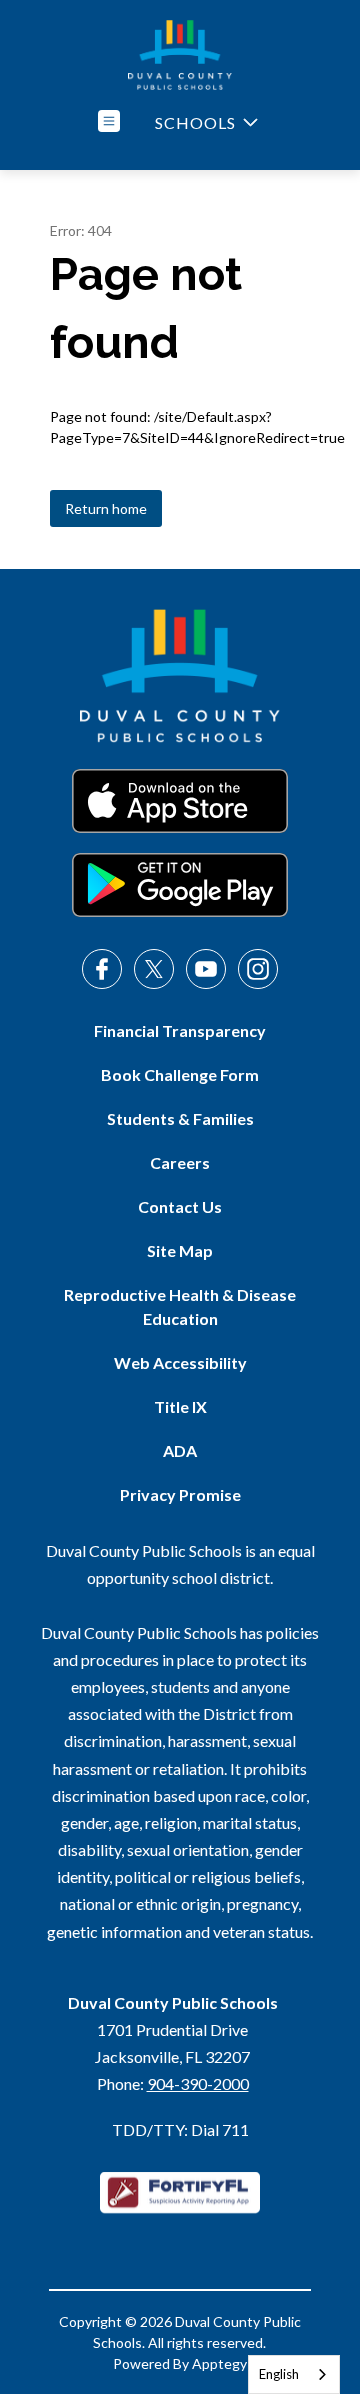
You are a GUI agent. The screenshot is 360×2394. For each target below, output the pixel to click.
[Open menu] (109, 121)
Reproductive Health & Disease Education (180, 1306)
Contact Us (180, 1206)
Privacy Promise (180, 1494)
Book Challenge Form (180, 1074)
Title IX (180, 1406)
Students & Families (180, 1118)
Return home (106, 508)
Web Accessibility (180, 1362)
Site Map (180, 1250)
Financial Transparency (180, 1030)
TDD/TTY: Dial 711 (180, 2129)
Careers (180, 1162)
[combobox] (294, 2374)
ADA (180, 1450)
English (279, 2374)
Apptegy (219, 2363)
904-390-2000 (198, 2083)
